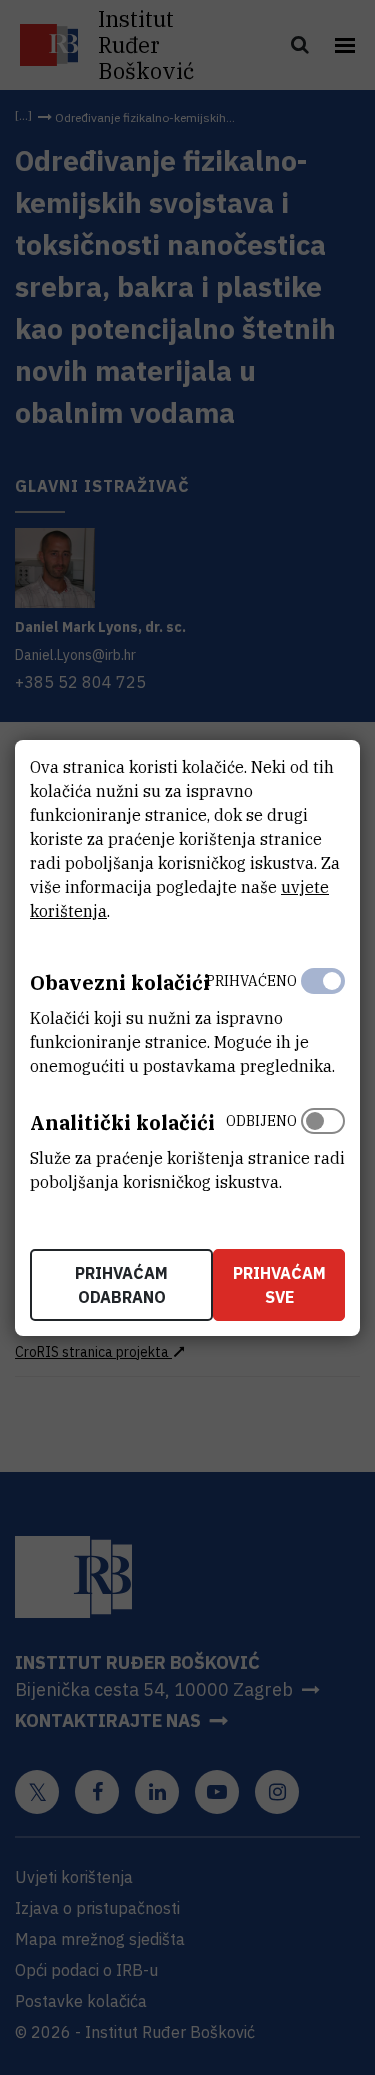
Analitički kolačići (122, 1122)
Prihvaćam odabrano (121, 1285)
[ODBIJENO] (323, 1147)
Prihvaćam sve (279, 1285)
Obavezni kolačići (120, 982)
